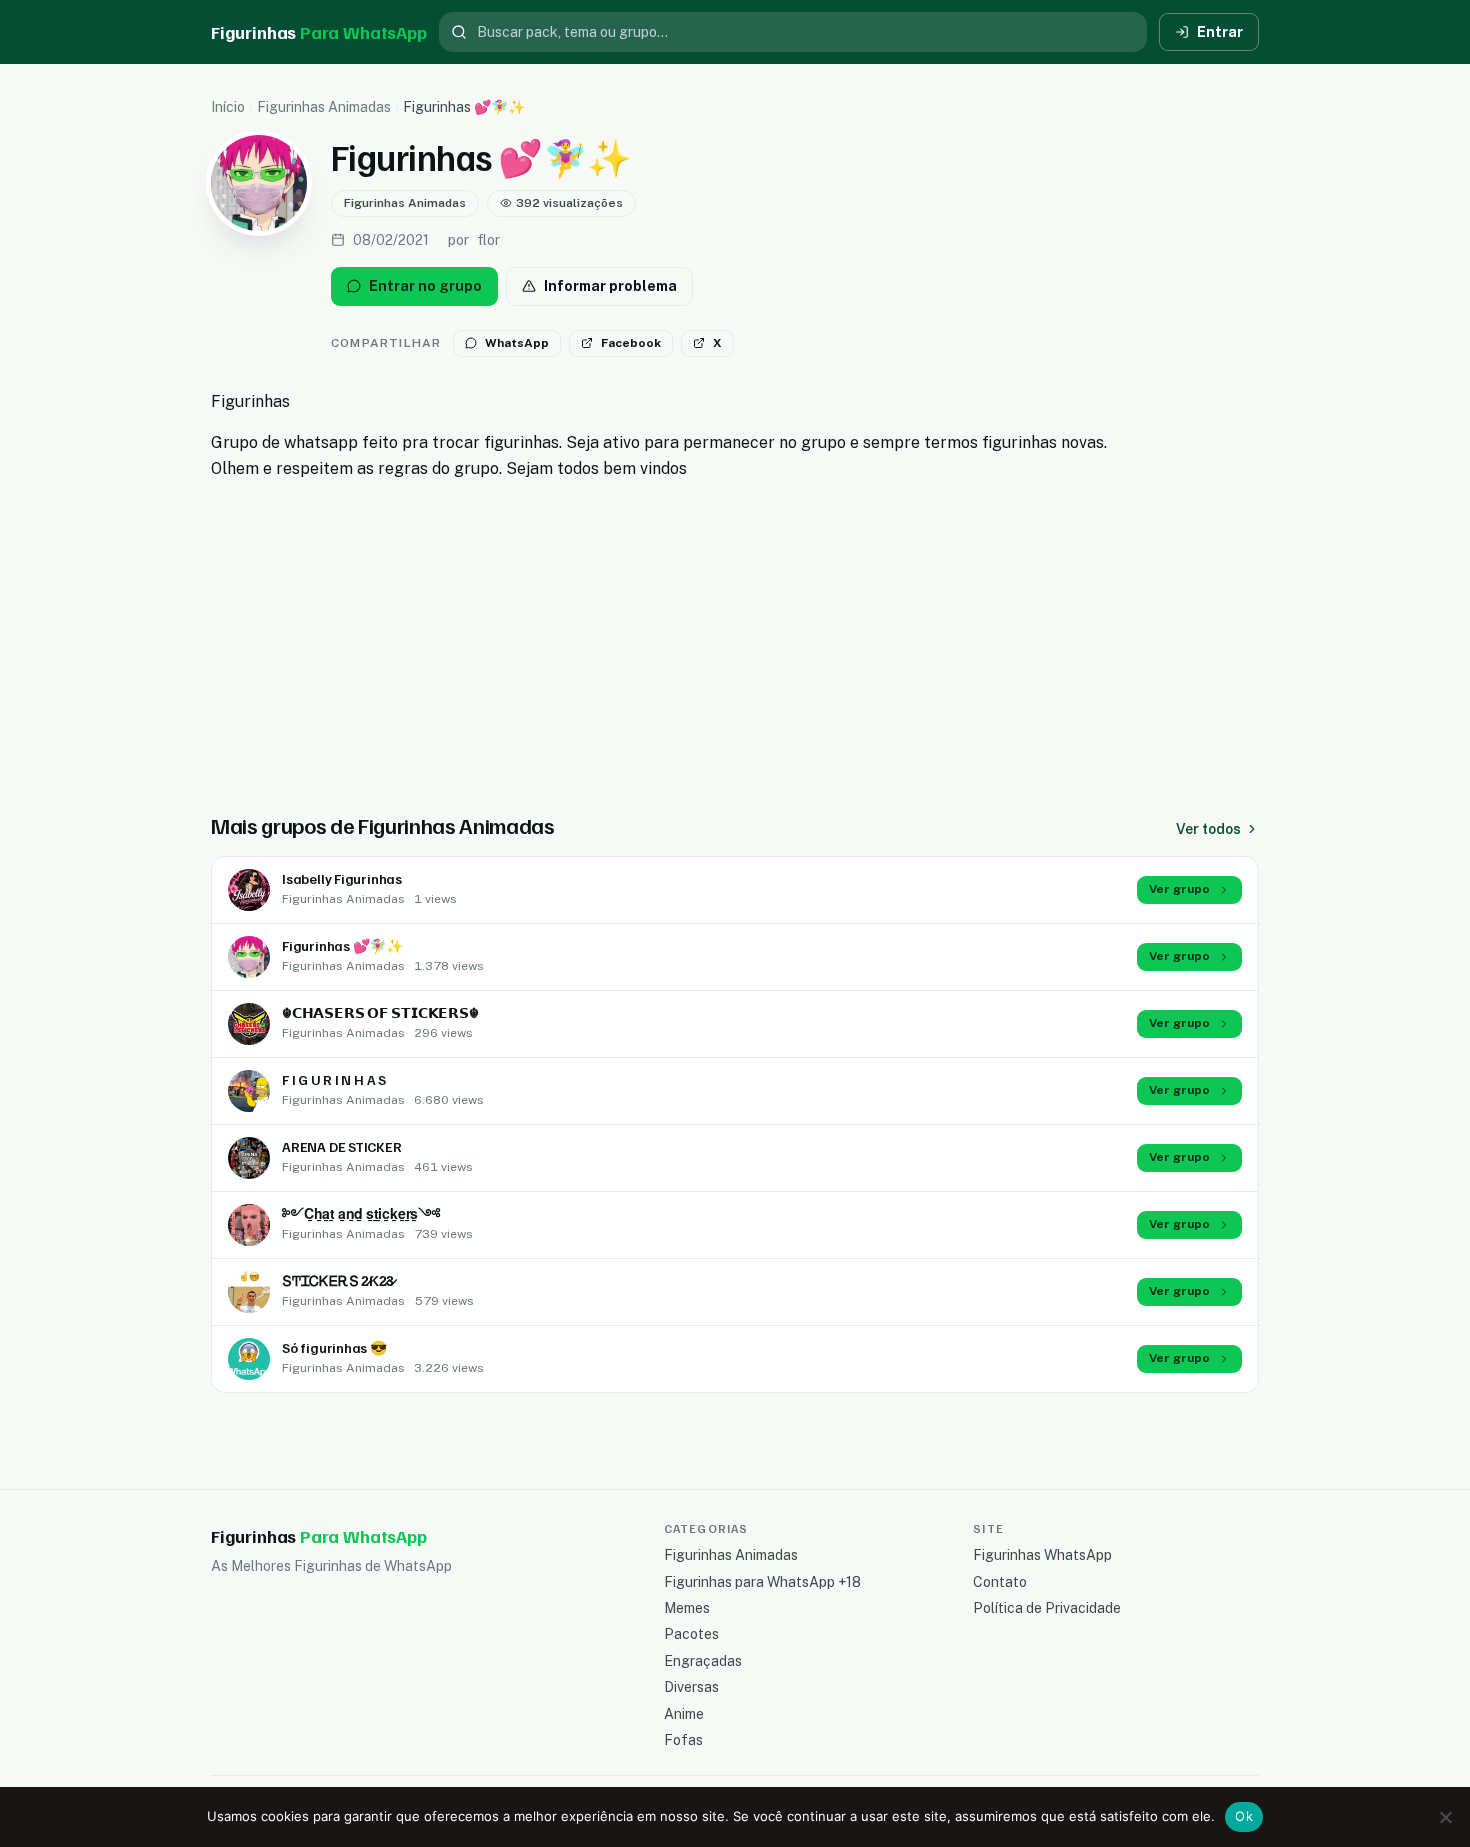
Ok (1244, 1816)
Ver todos (1208, 829)
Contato (1000, 1582)
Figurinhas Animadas (324, 107)
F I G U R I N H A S (334, 1079)
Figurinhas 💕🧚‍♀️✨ (342, 945)
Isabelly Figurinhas (342, 878)
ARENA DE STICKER (342, 1146)
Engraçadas (703, 1661)
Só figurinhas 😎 (334, 1347)
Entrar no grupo (425, 286)
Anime (684, 1714)
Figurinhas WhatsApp (1042, 1555)
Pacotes (691, 1634)
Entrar (1220, 32)
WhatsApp (517, 343)
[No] (1445, 1817)
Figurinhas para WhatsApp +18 (762, 1582)
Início (228, 107)
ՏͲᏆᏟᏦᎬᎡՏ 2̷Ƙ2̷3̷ (338, 1280)
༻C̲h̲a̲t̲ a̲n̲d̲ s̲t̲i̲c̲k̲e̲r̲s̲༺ (361, 1213)
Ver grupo (1179, 889)
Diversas (691, 1687)
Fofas (683, 1740)
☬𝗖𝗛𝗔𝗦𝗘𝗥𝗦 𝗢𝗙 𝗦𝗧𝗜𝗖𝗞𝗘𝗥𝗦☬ (380, 1012)
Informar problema (610, 286)
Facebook (631, 343)
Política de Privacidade (1047, 1608)
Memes (687, 1608)
